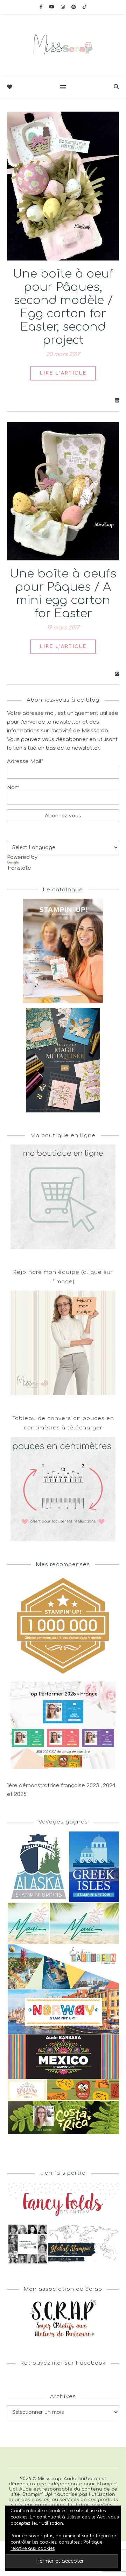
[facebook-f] (42, 7)
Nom (13, 788)
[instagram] (64, 7)
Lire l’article (63, 373)
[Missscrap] (63, 45)
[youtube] (52, 7)
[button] (38, 1867)
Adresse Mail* (25, 761)
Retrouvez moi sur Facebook (63, 2363)
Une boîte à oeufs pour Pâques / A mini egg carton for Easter (63, 594)
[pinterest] (74, 7)
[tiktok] (85, 7)
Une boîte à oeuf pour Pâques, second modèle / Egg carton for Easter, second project (63, 307)
